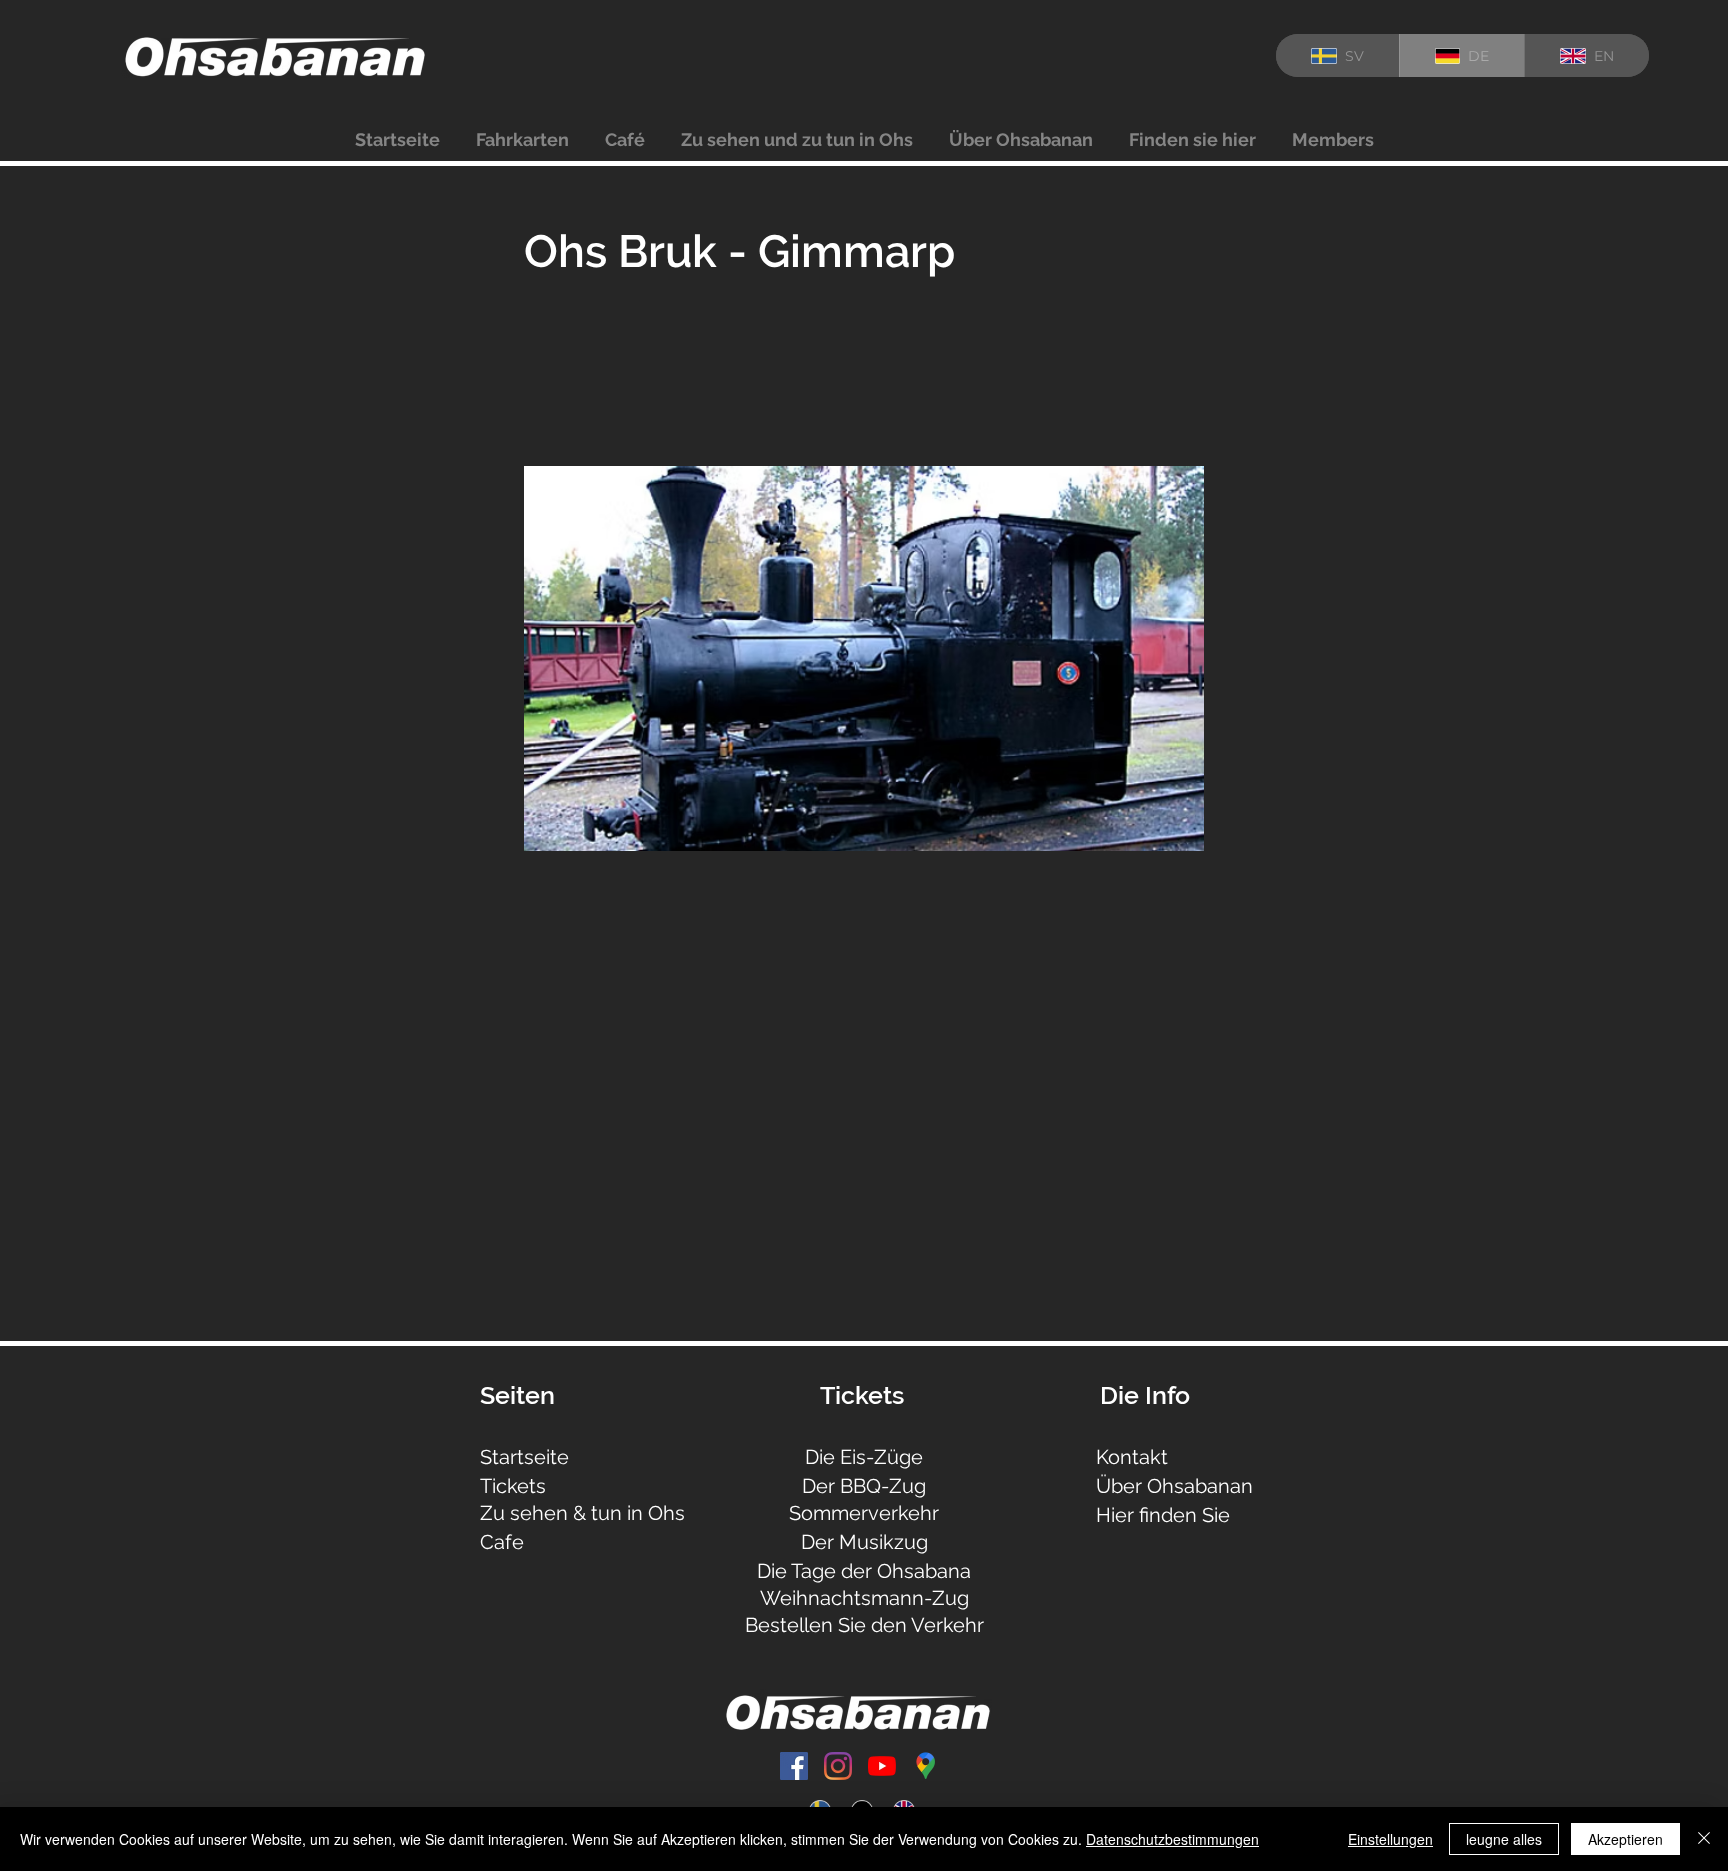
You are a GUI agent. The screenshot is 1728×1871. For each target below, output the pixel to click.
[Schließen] (1704, 1839)
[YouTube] (882, 1766)
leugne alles (1504, 1839)
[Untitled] (926, 1766)
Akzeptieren (1625, 1839)
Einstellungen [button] (1390, 1839)
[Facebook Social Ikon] (794, 1766)
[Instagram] (838, 1766)
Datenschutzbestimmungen (1172, 1839)
